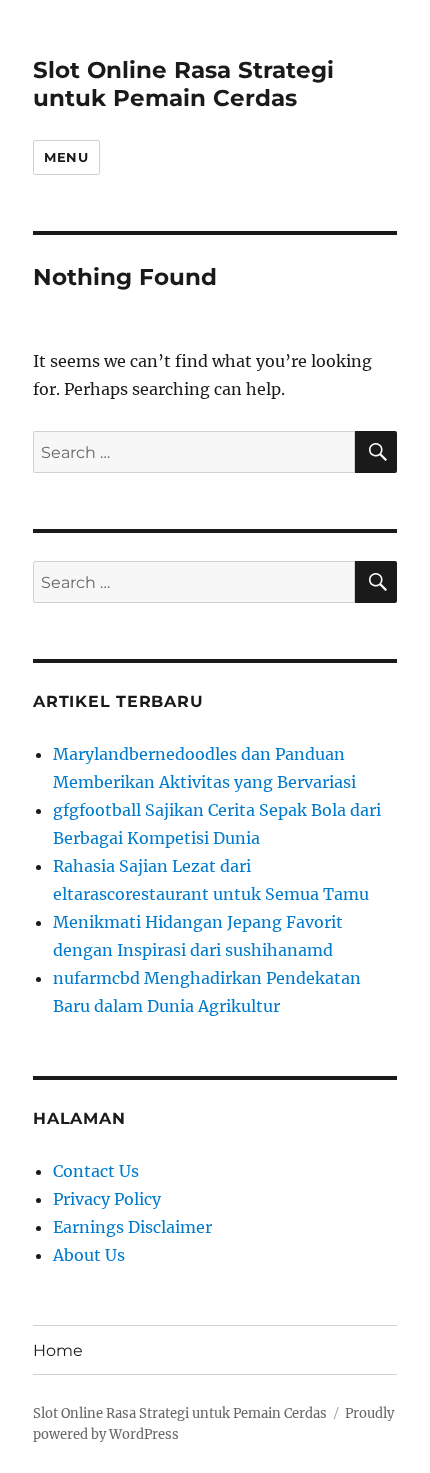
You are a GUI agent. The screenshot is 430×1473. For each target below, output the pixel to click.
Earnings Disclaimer (132, 1227)
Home (58, 1350)
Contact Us (96, 1171)
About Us (89, 1255)
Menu (66, 157)
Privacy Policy (107, 1199)
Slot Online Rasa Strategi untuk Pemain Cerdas (183, 84)
